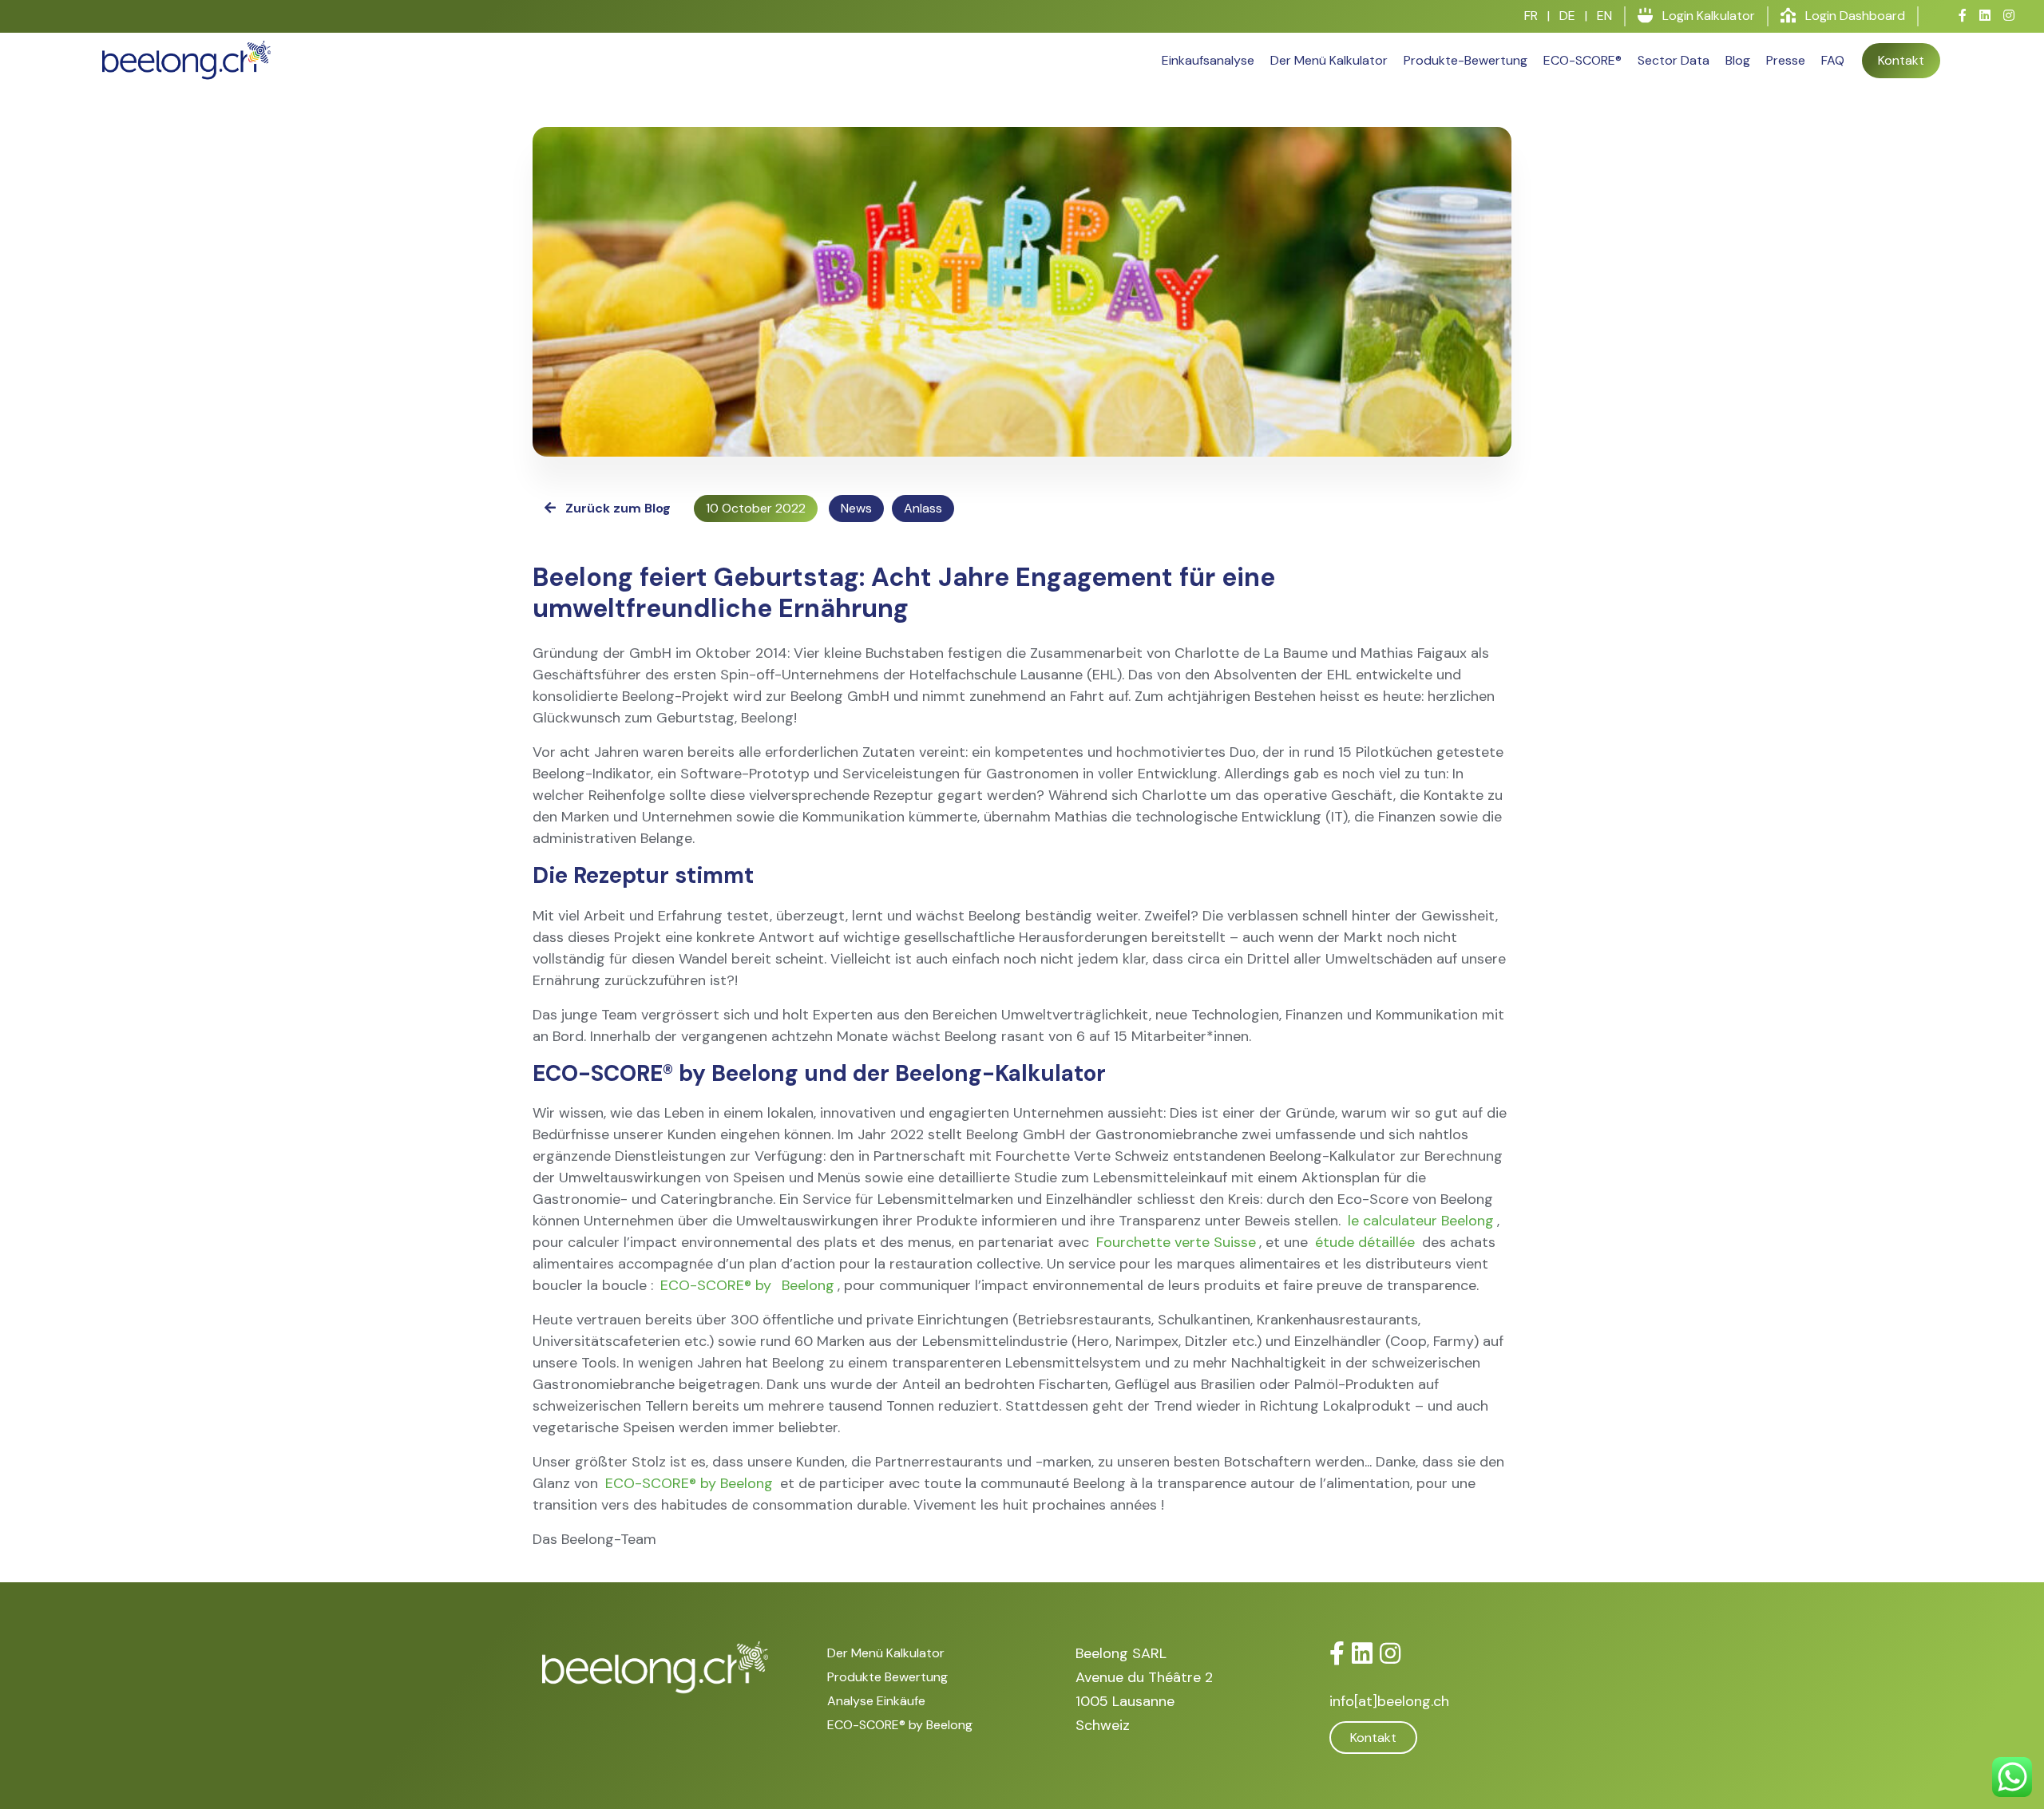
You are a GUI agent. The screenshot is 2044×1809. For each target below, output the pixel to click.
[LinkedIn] (1362, 1654)
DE (1567, 16)
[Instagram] (1390, 1654)
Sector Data (1674, 60)
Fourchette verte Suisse (1176, 1242)
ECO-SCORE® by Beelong (689, 1483)
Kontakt (1901, 60)
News (856, 508)
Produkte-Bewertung (1466, 60)
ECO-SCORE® (1583, 60)
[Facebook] (1337, 1654)
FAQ (1833, 60)
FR (1531, 16)
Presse (1786, 60)
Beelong (808, 1285)
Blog (1738, 60)
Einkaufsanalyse (1208, 60)
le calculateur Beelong (1421, 1221)
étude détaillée (1365, 1242)
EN (1604, 16)
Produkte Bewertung (887, 1677)
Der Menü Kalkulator (1329, 60)
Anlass (923, 508)
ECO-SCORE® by (718, 1285)
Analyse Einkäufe (876, 1701)
